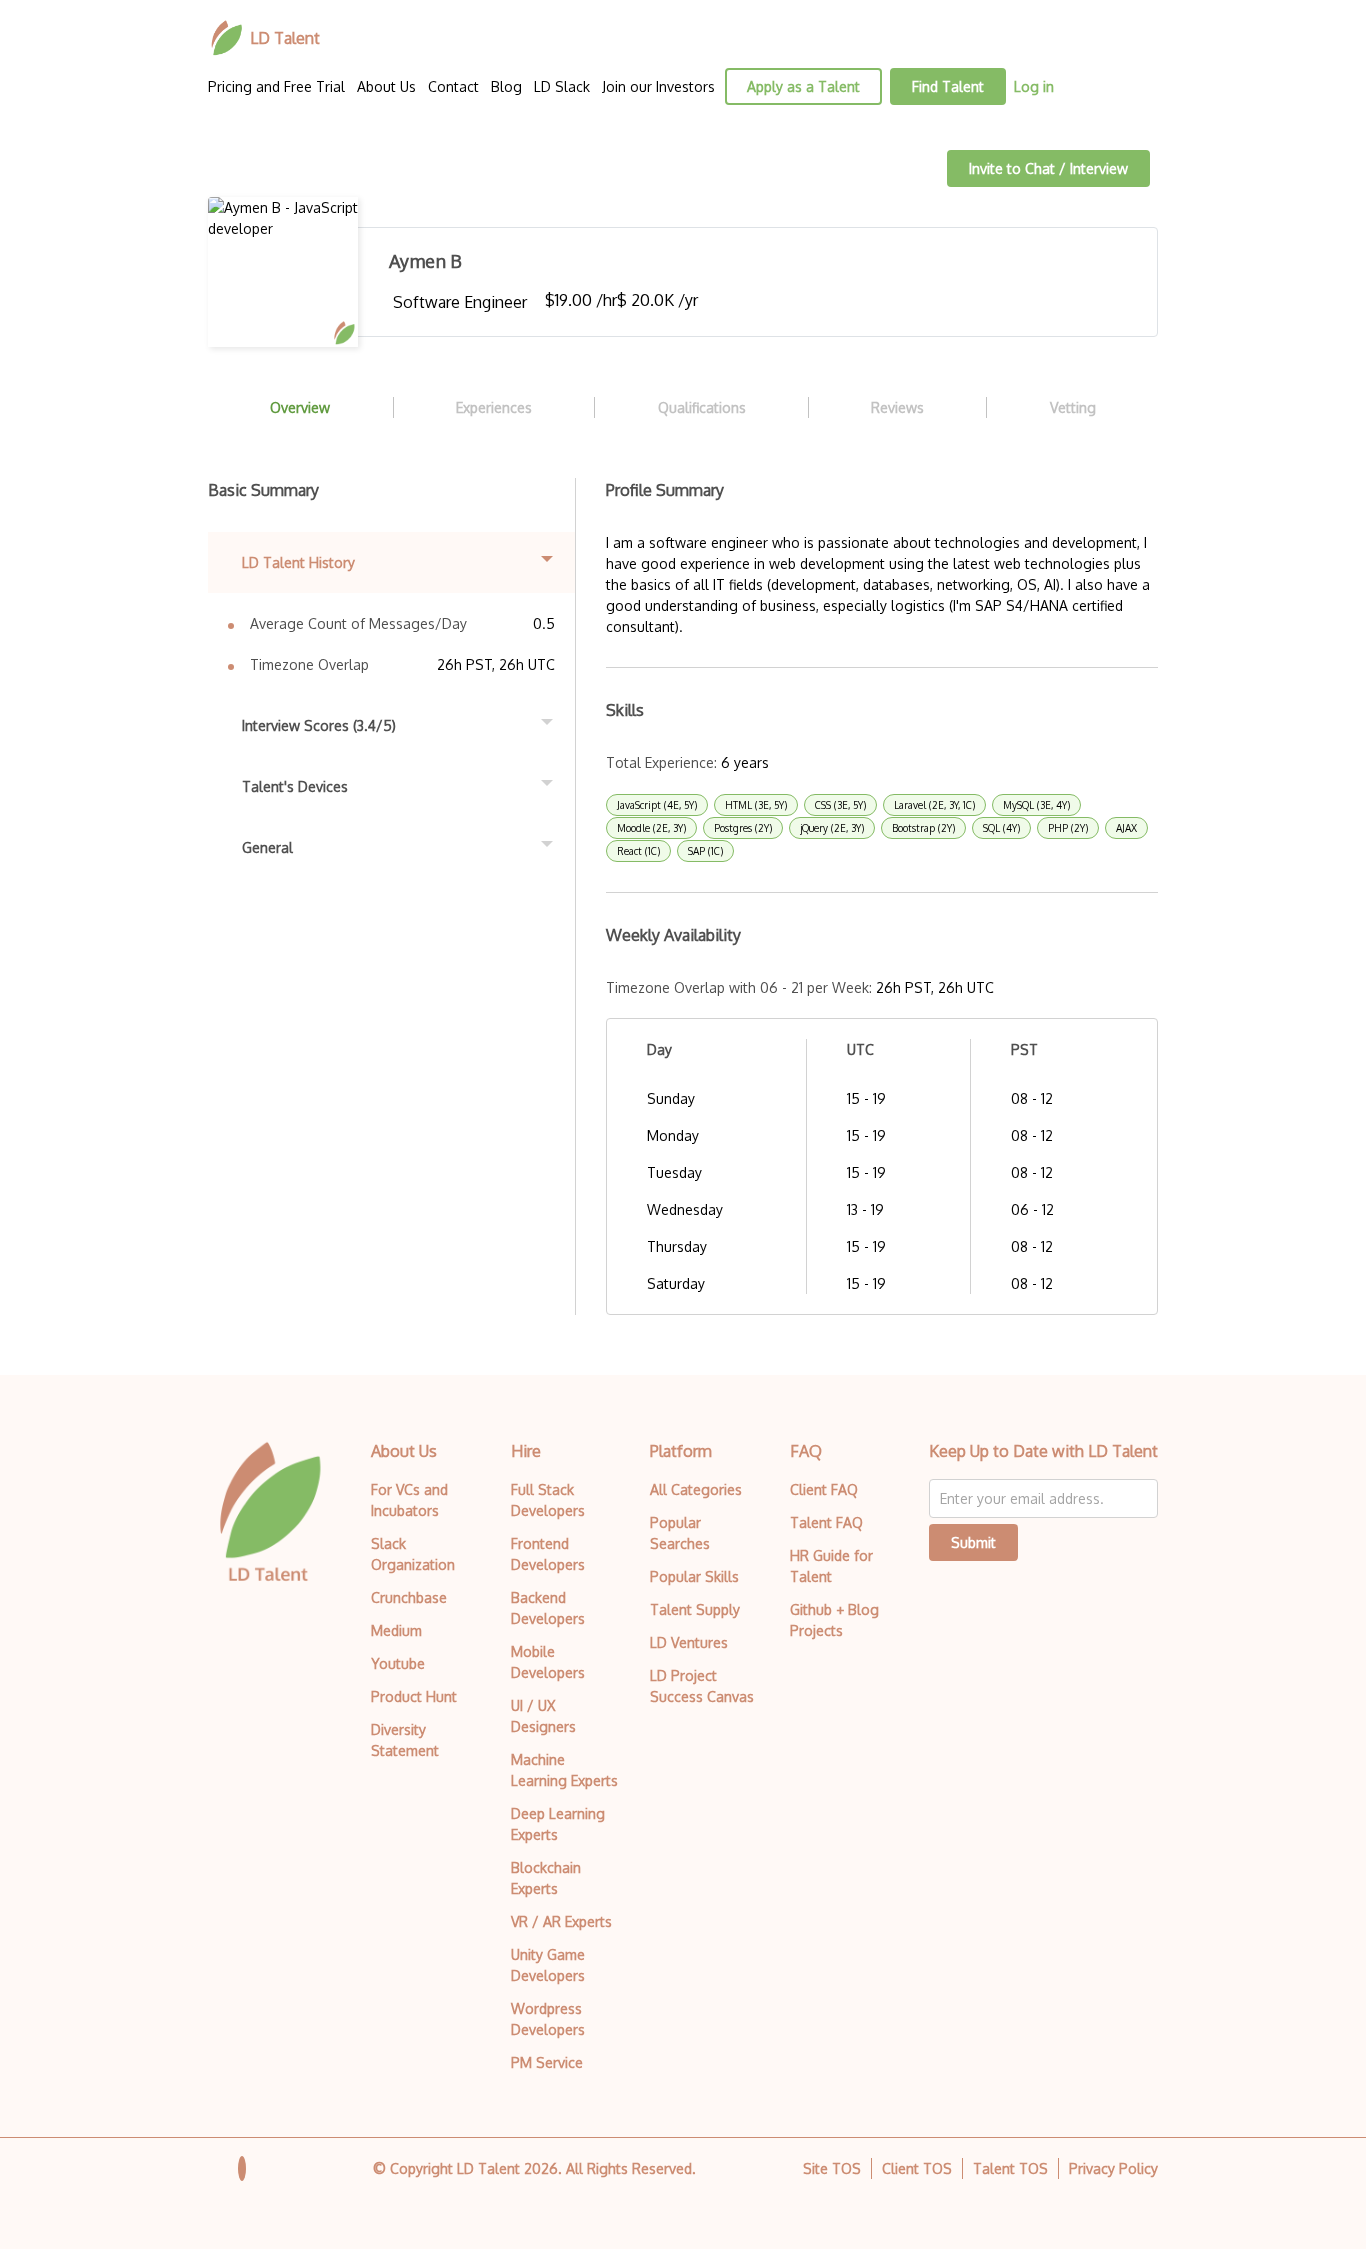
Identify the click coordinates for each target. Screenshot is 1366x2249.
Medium (396, 1630)
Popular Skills (694, 1576)
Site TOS (832, 2168)
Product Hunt (414, 1696)
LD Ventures (689, 1642)
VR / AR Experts (561, 1921)
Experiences (494, 407)
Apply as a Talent (803, 86)
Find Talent (948, 86)
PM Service (547, 2062)
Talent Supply (695, 1609)
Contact (453, 86)
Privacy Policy (1113, 2168)
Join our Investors (658, 86)
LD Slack (562, 86)
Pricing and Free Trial (276, 86)
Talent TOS (1010, 2168)
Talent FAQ (826, 1522)
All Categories (696, 1489)
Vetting (1073, 407)
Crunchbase (409, 1597)
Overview (300, 407)
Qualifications (702, 407)
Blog (506, 86)
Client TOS (917, 2168)
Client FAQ (824, 1489)
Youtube (398, 1663)
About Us (386, 86)
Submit (973, 1542)
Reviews (897, 407)
